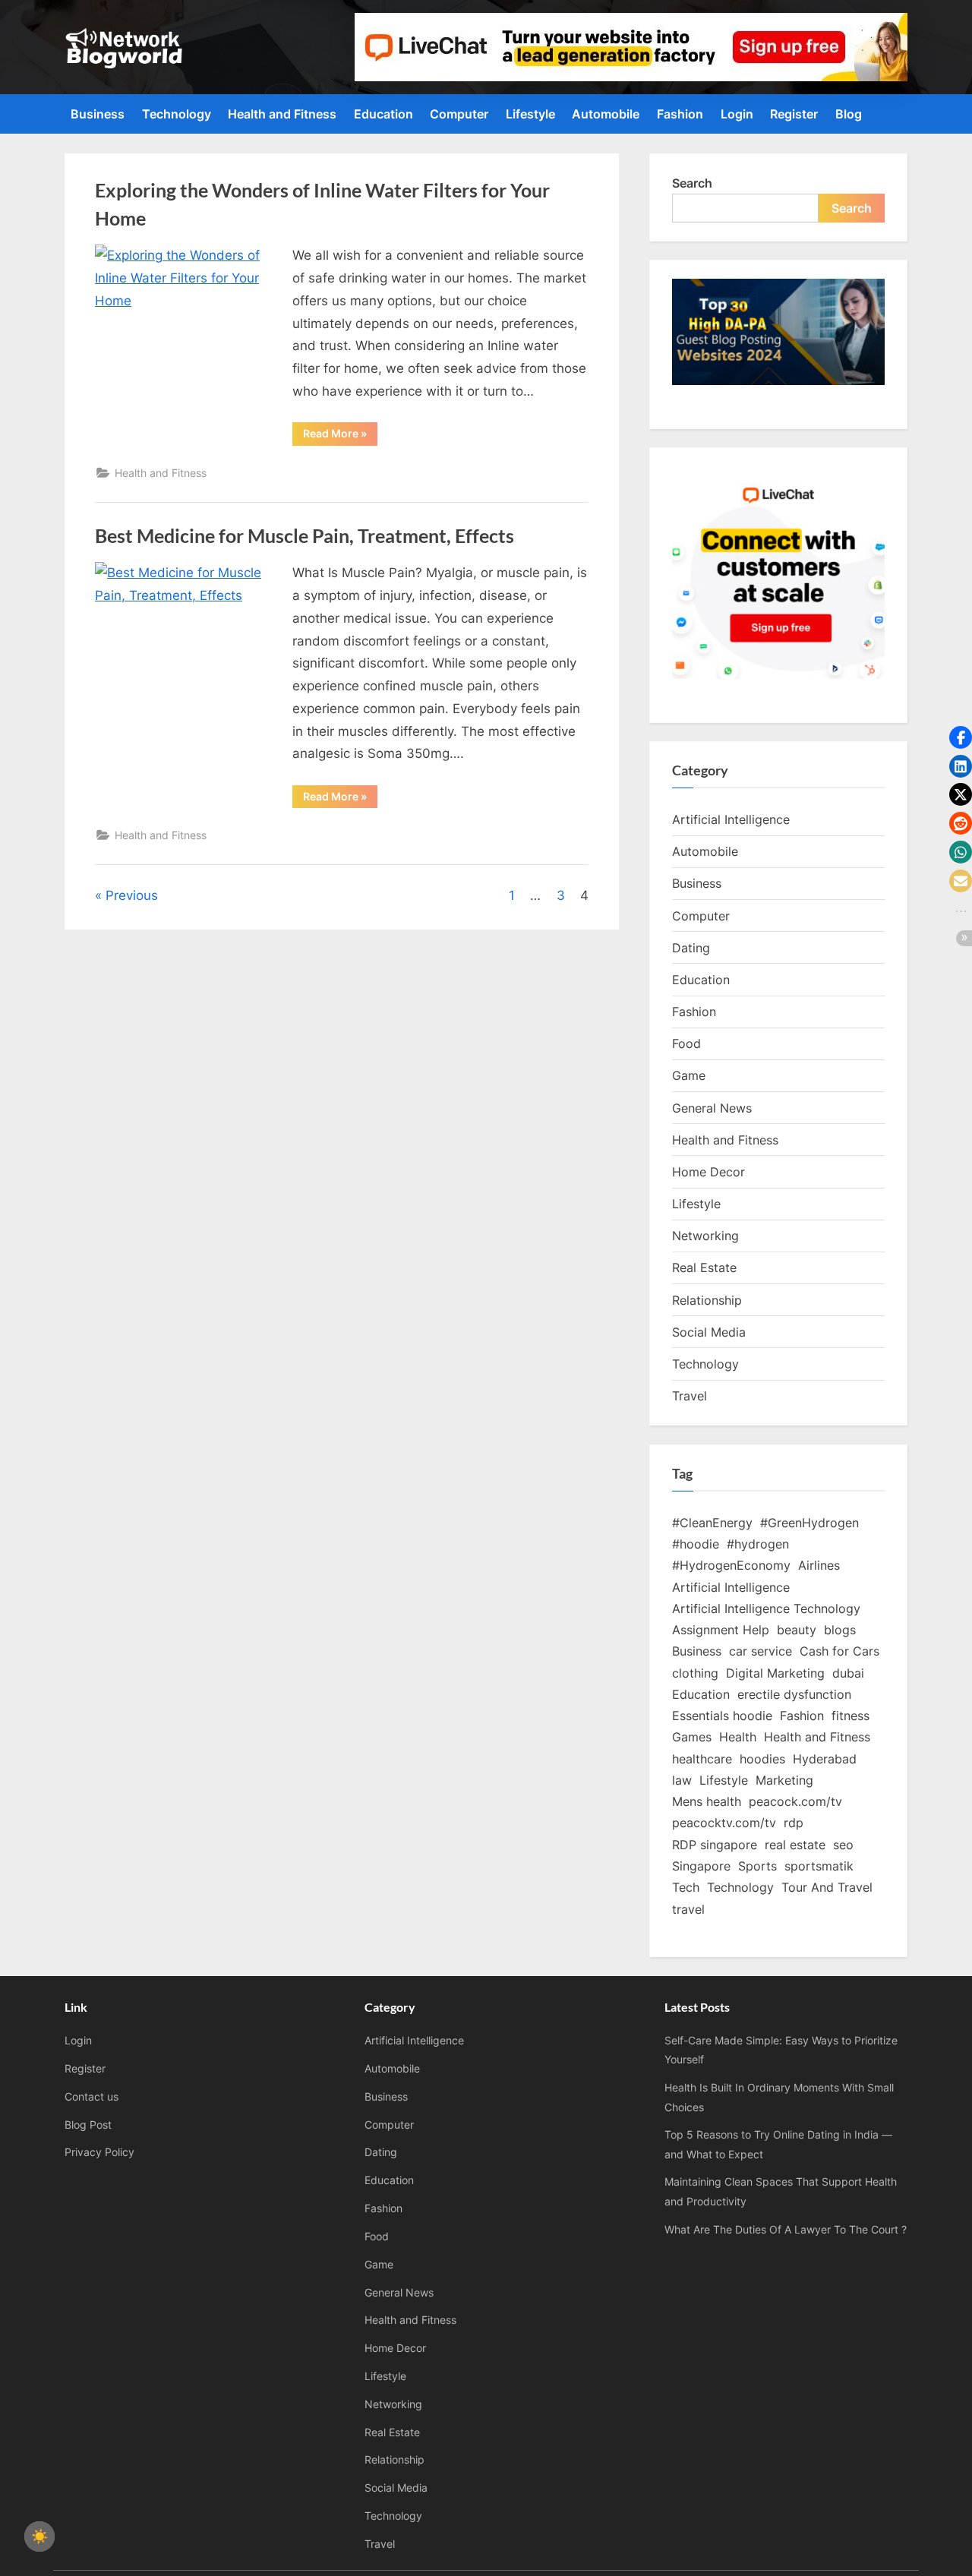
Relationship (707, 1300)
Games (692, 1737)
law (682, 1780)
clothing (695, 1673)
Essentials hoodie (722, 1716)
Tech (686, 1887)
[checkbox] (39, 2537)
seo (843, 1845)
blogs (840, 1630)
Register (794, 114)
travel (688, 1909)
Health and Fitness (282, 114)
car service (761, 1651)
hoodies (762, 1759)
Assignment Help (721, 1630)
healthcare (702, 1759)
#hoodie (696, 1544)
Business (98, 114)
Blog (849, 114)
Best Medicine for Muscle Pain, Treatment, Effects (305, 536)
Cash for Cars (839, 1651)
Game (689, 1075)
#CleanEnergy (712, 1523)
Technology (177, 114)
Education (383, 114)
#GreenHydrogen (809, 1523)
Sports (757, 1866)
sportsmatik (819, 1866)
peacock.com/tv (795, 1801)
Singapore (701, 1866)
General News (712, 1108)
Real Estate (704, 1267)
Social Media (709, 1332)
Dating (691, 948)
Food (686, 1043)
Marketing (784, 1780)
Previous (132, 895)
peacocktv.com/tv (724, 1823)
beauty (797, 1630)
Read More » (340, 436)
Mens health (707, 1801)
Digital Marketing (775, 1673)
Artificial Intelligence (731, 819)
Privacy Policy (99, 2152)
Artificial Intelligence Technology (766, 1608)
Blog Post (88, 2125)
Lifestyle (530, 114)
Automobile (606, 114)
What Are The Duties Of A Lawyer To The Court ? (786, 2229)
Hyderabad (825, 1759)
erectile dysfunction (794, 1694)
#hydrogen (758, 1544)
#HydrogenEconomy (731, 1565)
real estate (795, 1845)
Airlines (819, 1565)
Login (737, 114)
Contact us (92, 2096)
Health (738, 1737)
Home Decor (708, 1172)
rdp (794, 1823)
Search (692, 183)
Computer (459, 114)
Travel (690, 1396)
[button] (961, 737)
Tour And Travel (827, 1887)
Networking (705, 1236)
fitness (850, 1716)
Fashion (680, 114)
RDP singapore (715, 1845)
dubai (848, 1673)
